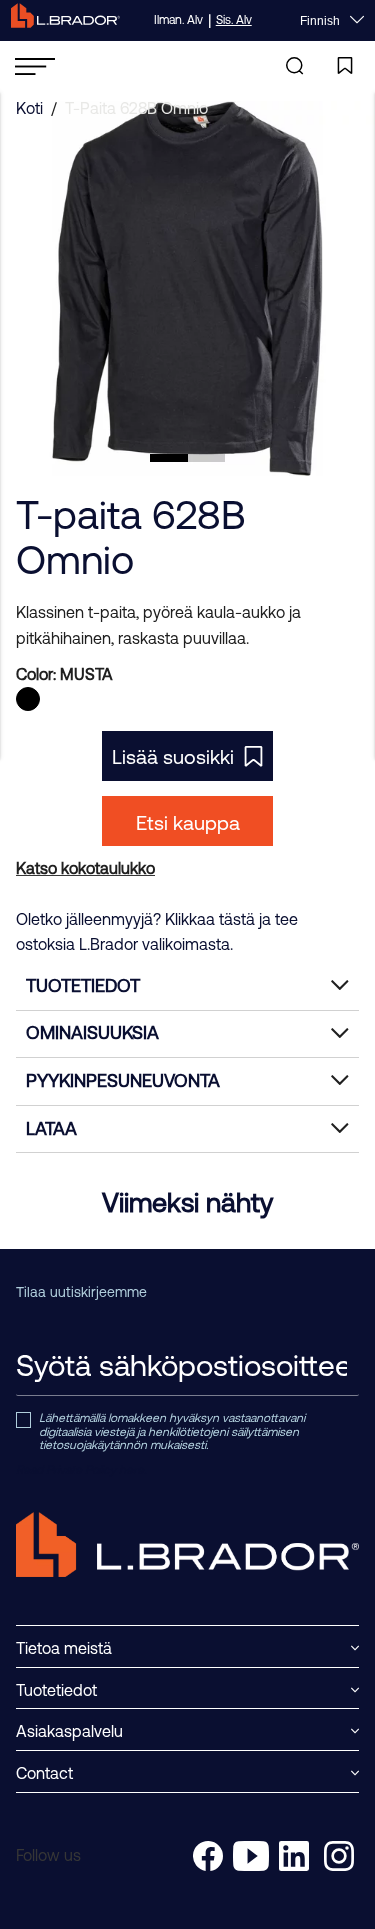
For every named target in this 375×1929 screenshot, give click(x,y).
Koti (29, 108)
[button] (169, 458)
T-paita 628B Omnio (136, 108)
